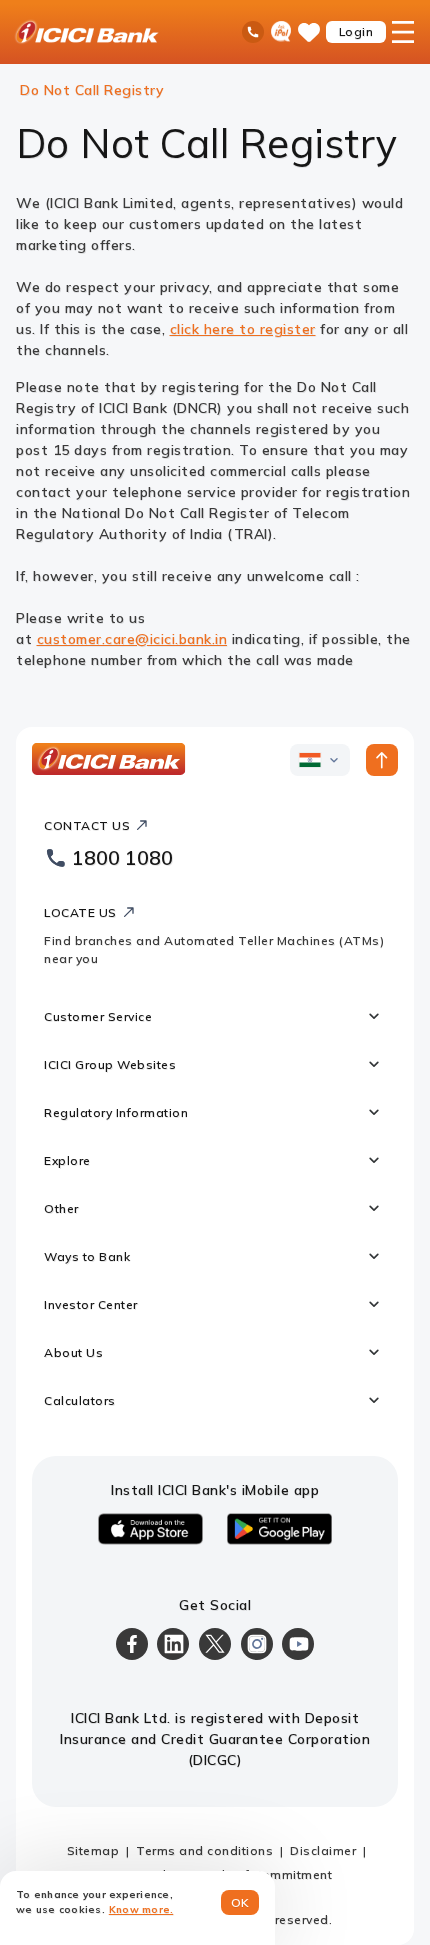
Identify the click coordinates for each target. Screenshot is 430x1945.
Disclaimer (323, 1850)
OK (240, 1902)
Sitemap (93, 1850)
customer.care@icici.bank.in (132, 639)
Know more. (141, 1909)
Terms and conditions (204, 1850)
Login (356, 31)
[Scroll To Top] (382, 760)
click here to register (243, 329)
